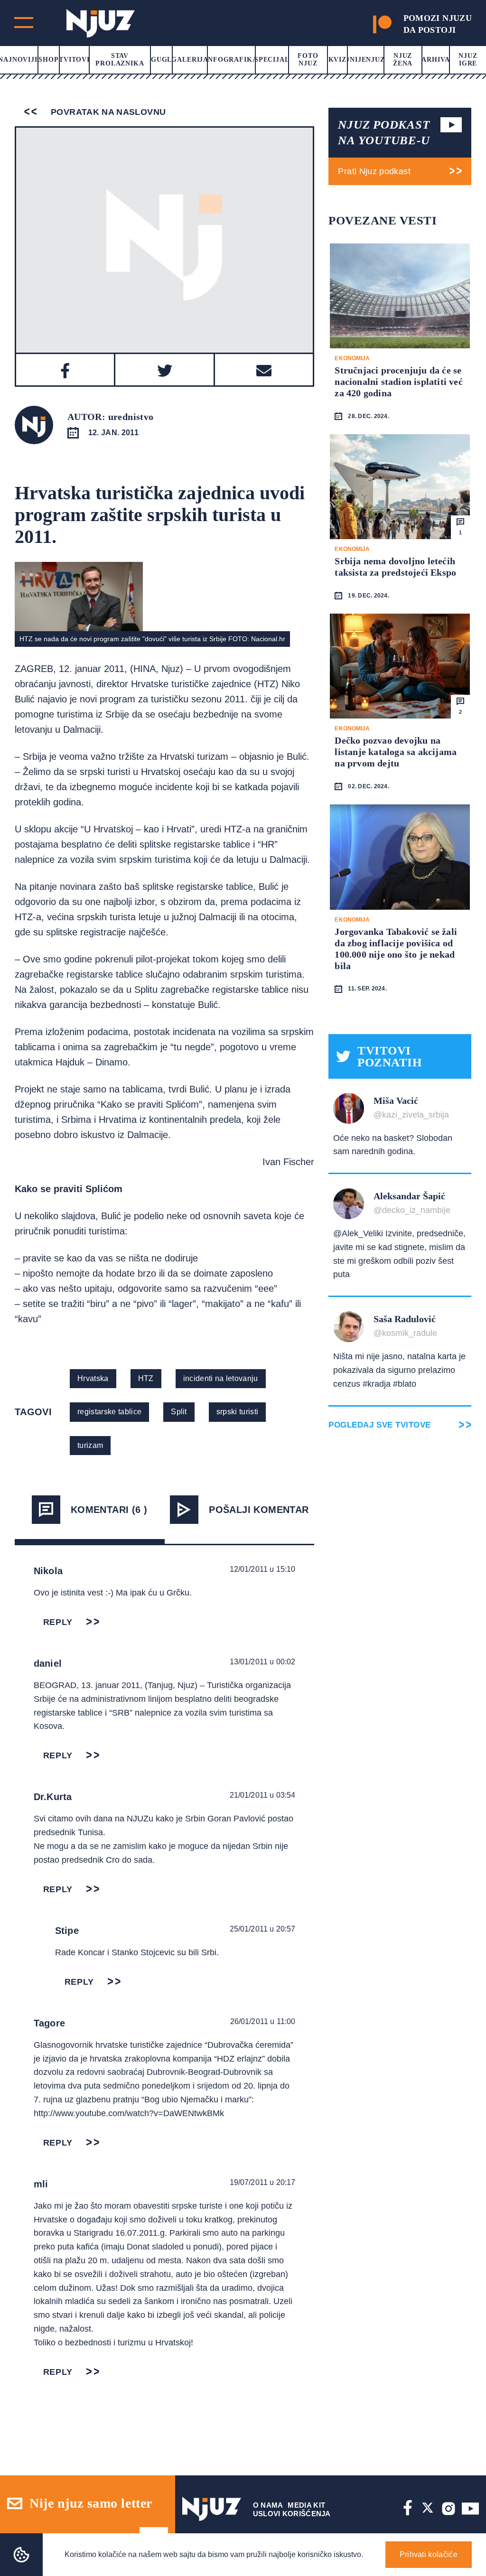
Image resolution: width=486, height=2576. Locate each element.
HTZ (146, 1378)
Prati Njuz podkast (374, 171)
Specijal (272, 60)
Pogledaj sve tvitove (379, 1425)
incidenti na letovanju (221, 1378)
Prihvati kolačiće (429, 2554)
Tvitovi (74, 60)
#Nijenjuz (365, 60)
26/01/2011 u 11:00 (263, 2021)
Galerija (190, 60)
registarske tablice (109, 1412)
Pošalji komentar (259, 1510)
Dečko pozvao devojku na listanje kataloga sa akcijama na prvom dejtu (396, 752)
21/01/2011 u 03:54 (263, 1795)
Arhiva (435, 60)
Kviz (337, 60)
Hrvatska (93, 1378)
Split (179, 1412)
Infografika (231, 60)
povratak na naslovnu (107, 112)
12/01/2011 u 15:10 (263, 1569)
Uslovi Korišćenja (292, 2514)
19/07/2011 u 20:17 (263, 2182)
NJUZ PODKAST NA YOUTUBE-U (384, 132)
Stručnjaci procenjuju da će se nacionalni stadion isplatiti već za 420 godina (398, 382)
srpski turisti (237, 1412)
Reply (58, 1622)
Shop (48, 60)
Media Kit (306, 2505)
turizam (90, 1445)
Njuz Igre (468, 60)
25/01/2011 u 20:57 (263, 1929)
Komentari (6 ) (109, 1510)
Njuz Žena (403, 60)
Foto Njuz (308, 60)
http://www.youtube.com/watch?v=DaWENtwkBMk (129, 2113)
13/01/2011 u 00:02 (263, 1662)
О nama (268, 2505)
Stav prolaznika (120, 60)
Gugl (161, 60)
